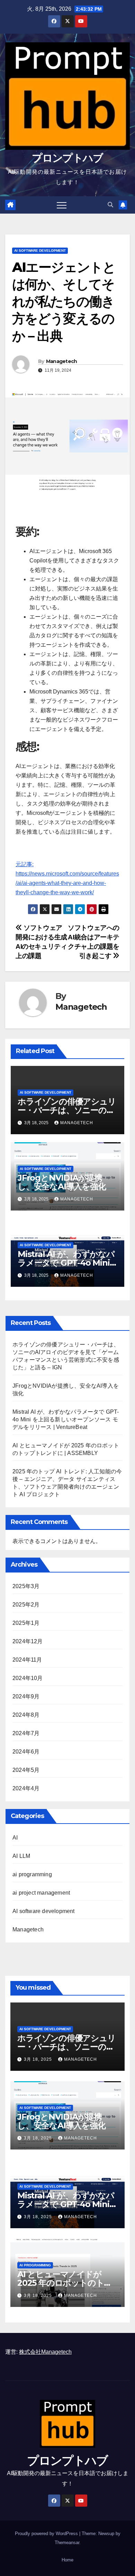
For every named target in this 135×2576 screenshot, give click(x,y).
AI (15, 1838)
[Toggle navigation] (62, 205)
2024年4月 (26, 1788)
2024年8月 (26, 1715)
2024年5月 (26, 1770)
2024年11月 (27, 1660)
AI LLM (21, 1856)
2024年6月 (26, 1752)
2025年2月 (26, 1605)
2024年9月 (26, 1696)
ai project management (41, 1893)
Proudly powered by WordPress (47, 2534)
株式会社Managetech (45, 2352)
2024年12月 (28, 1641)
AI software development (40, 251)
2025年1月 (26, 1623)
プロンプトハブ (67, 158)
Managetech (62, 361)
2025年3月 (26, 1586)
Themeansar (67, 2543)
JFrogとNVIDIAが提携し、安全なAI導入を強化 (62, 1182)
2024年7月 (26, 1733)
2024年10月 (28, 1678)
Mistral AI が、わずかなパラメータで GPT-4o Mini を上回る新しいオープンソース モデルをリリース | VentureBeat (66, 1419)
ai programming (32, 1874)
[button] (110, 205)
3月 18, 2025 (39, 2059)
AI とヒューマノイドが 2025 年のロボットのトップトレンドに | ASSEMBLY (67, 2283)
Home (67, 2560)
